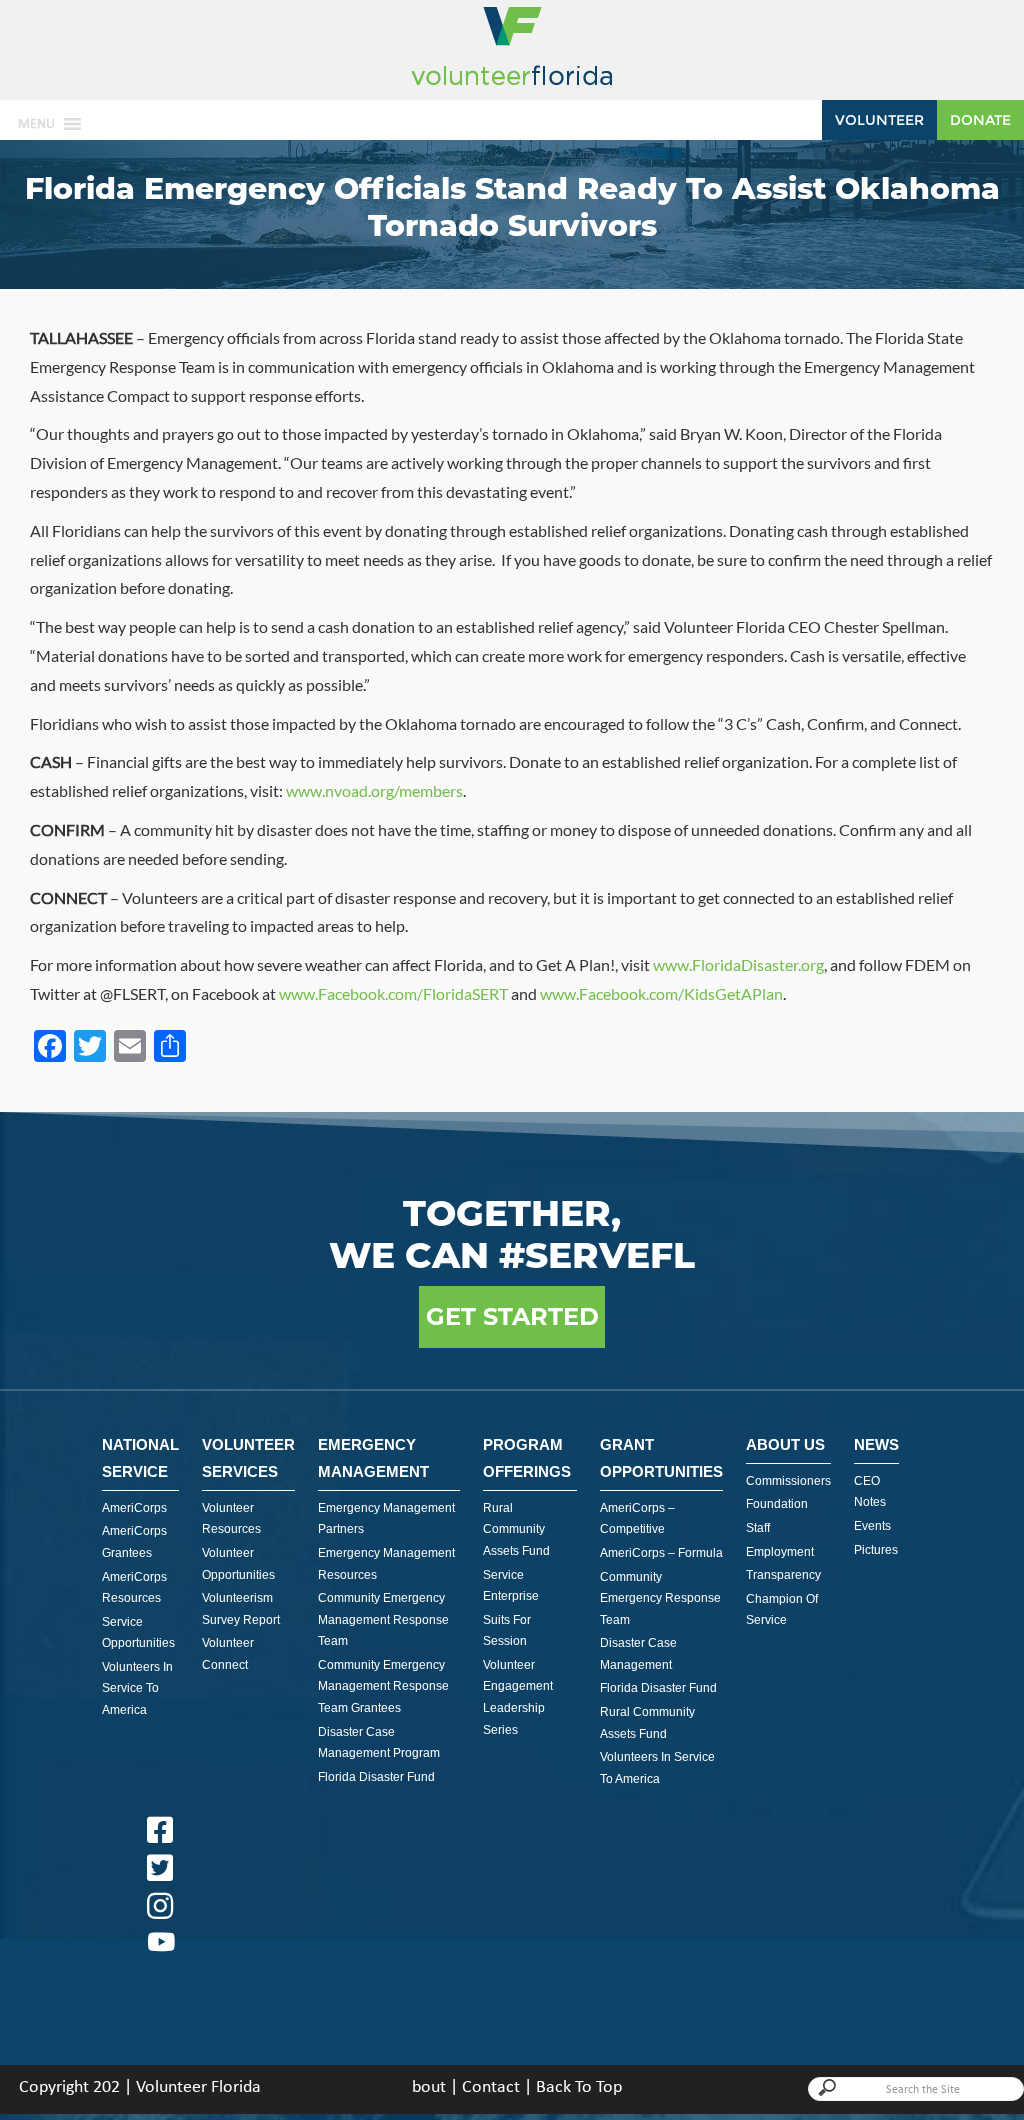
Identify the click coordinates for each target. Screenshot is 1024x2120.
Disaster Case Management (638, 1654)
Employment (780, 1552)
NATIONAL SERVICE (140, 1458)
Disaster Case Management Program (379, 1743)
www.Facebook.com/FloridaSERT (393, 993)
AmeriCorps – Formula (661, 1553)
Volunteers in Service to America (137, 1688)
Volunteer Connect (228, 1654)
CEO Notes (870, 1492)
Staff (758, 1528)
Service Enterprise (511, 1586)
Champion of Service (782, 1610)
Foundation (777, 1504)
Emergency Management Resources (386, 1564)
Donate (980, 120)
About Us (785, 1444)
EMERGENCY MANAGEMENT (373, 1458)
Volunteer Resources (231, 1519)
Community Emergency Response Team (660, 1598)
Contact (491, 2087)
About (424, 2087)
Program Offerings (527, 1458)
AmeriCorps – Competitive (637, 1519)
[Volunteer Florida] (512, 86)
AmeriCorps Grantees (134, 1542)
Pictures (876, 1550)
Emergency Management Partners (386, 1519)
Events (872, 1526)
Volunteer (879, 120)
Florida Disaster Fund (376, 1777)
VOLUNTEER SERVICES (248, 1458)
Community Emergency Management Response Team (383, 1619)
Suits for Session (507, 1631)
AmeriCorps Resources (134, 1588)
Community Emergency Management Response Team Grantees (383, 1686)
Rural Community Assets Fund (516, 1529)
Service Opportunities (138, 1633)
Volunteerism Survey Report (241, 1609)
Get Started (512, 1316)
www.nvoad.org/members (374, 790)
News (876, 1444)
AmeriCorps (134, 1508)
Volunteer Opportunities (238, 1564)
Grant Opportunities (661, 1458)
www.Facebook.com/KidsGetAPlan (661, 993)
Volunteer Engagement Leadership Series (518, 1697)
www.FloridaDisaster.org (738, 964)
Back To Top (579, 2087)
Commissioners (788, 1481)
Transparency (783, 1575)
